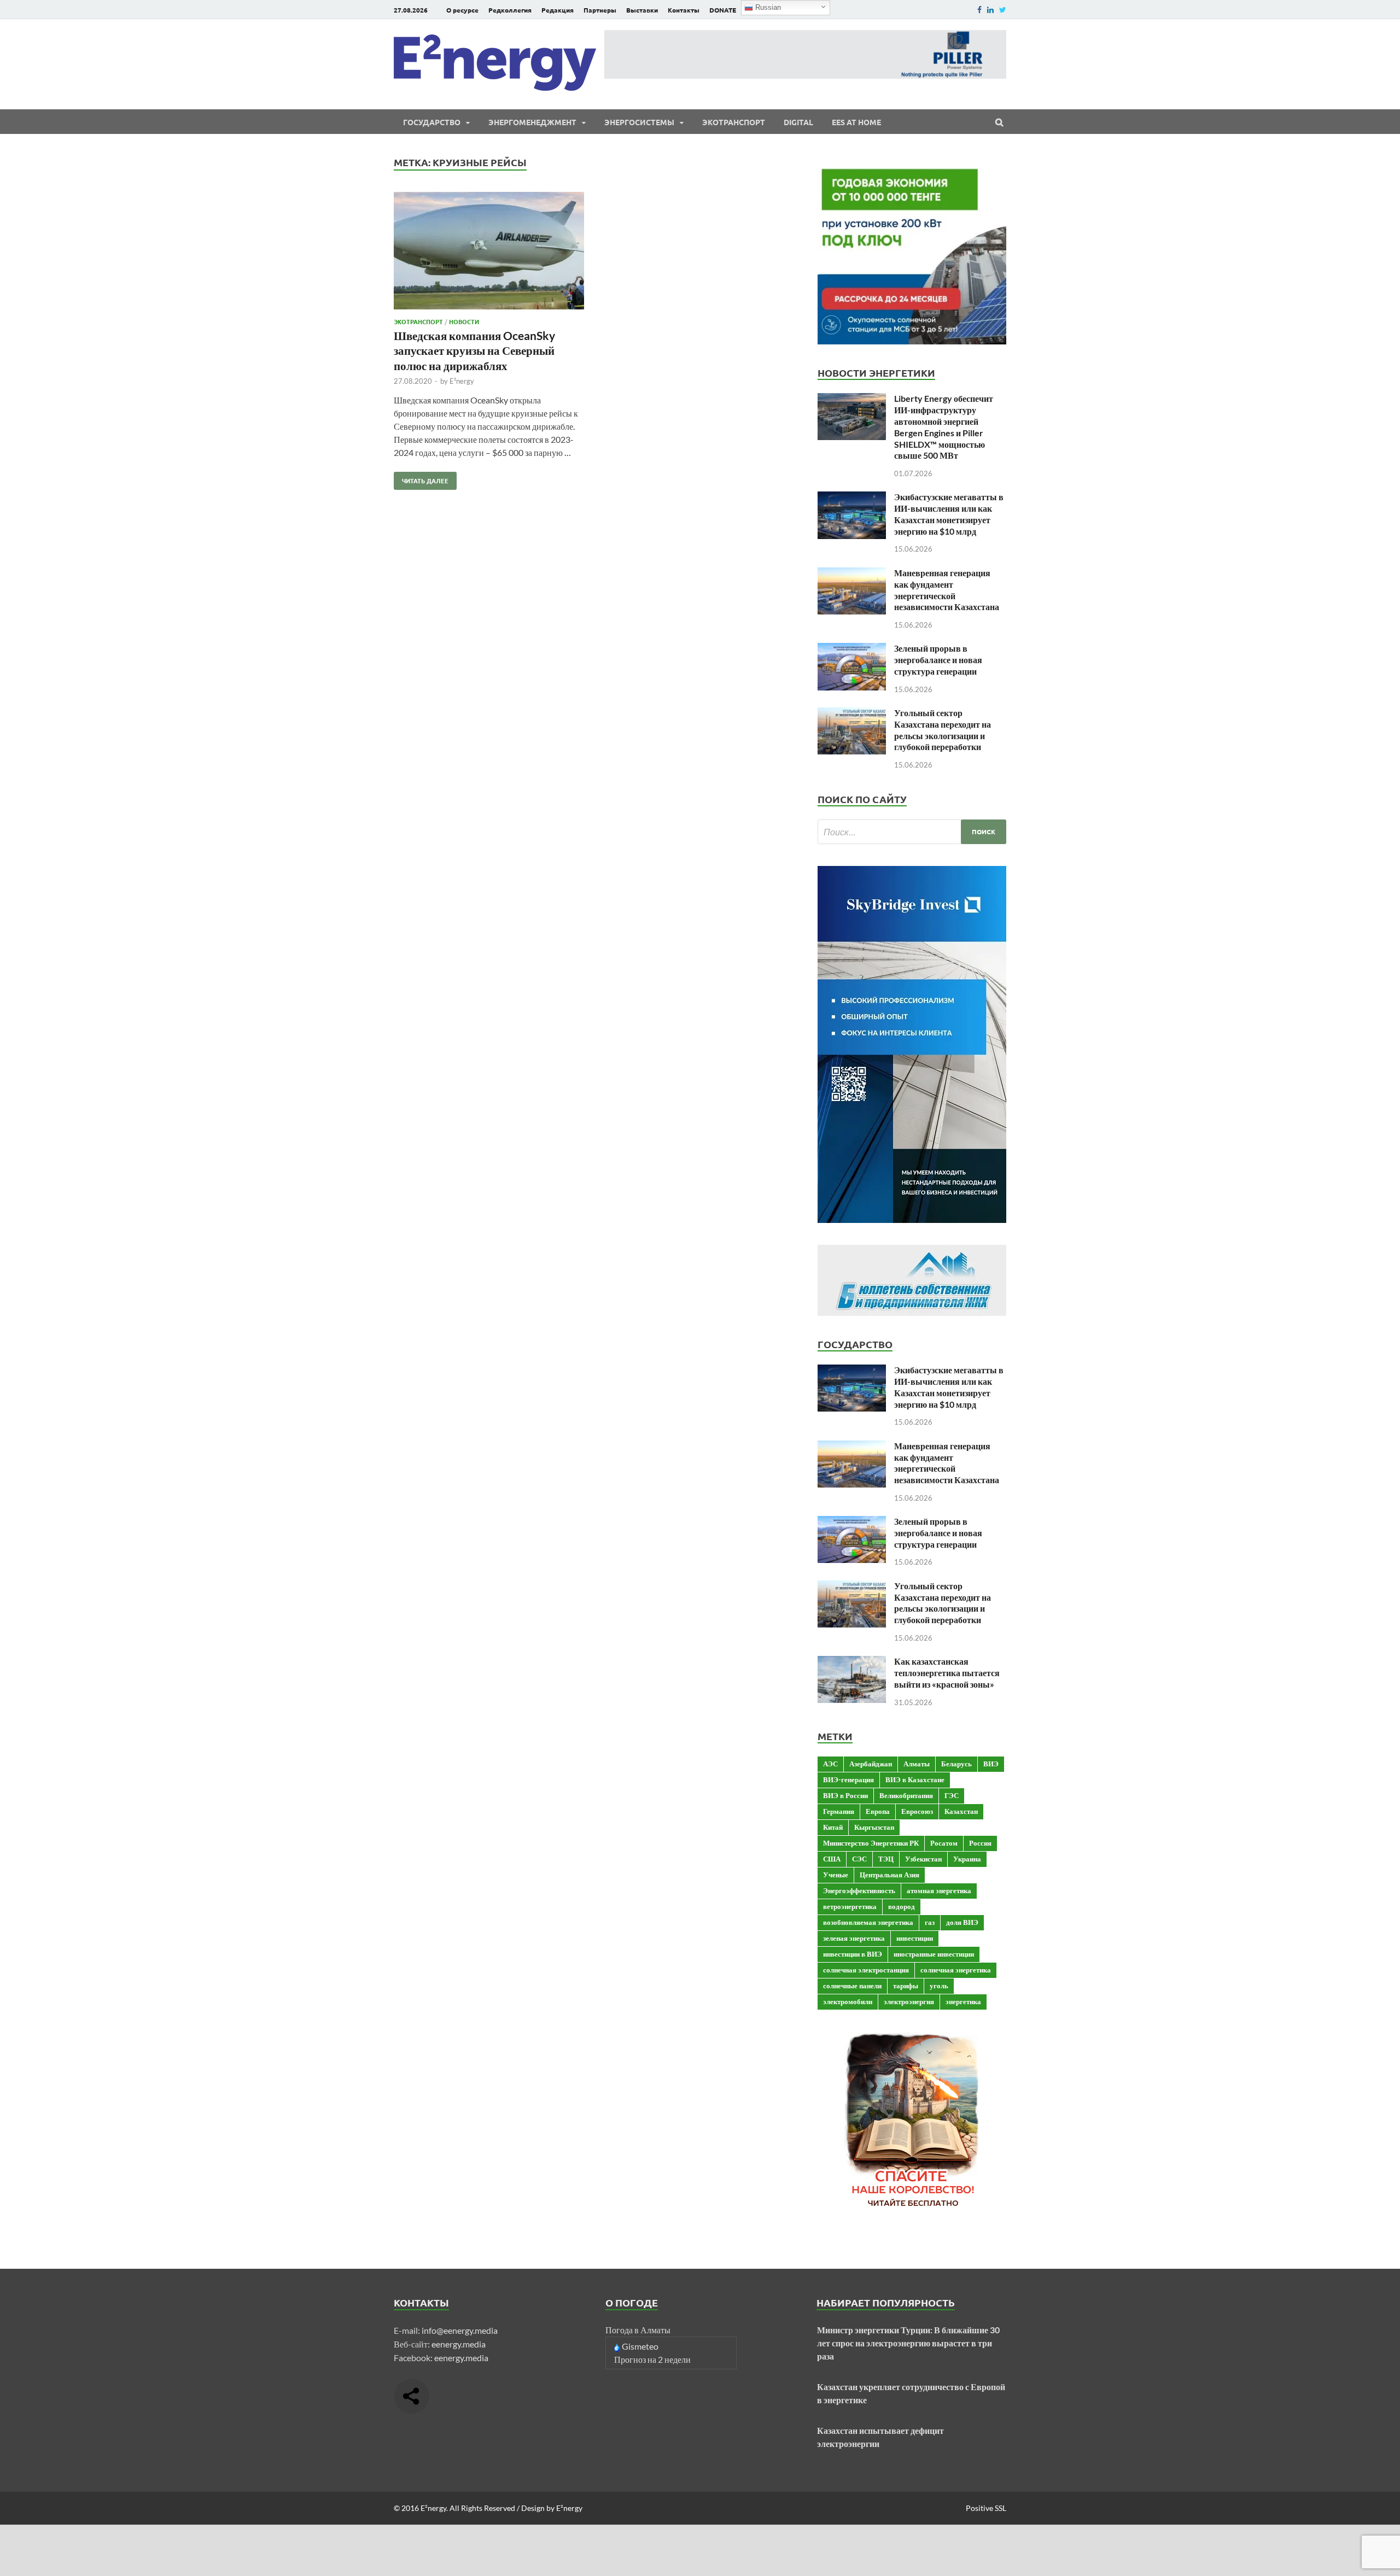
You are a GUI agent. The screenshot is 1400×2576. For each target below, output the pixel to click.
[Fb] (979, 10)
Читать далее (421, 478)
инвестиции (915, 1938)
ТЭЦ (886, 1859)
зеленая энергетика (854, 1938)
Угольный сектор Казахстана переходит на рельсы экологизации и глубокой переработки (943, 730)
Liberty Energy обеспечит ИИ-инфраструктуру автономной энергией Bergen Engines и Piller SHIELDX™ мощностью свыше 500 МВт (944, 427)
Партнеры (600, 10)
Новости (464, 321)
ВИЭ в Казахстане (915, 1779)
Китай (833, 1827)
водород (902, 1906)
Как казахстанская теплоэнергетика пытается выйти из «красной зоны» (947, 1673)
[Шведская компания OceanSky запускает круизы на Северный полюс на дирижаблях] (489, 252)
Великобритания (906, 1795)
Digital (798, 122)
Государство (432, 122)
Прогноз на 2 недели (652, 2359)
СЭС (859, 1859)
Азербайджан (871, 1764)
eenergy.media (459, 2344)
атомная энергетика (939, 1890)
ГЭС (952, 1795)
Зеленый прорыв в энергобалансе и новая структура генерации (938, 660)
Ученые (836, 1875)
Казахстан (961, 1811)
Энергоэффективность (859, 1890)
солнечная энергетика (956, 1970)
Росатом (944, 1843)
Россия (980, 1843)
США (832, 1859)
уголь (939, 1986)
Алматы (917, 1764)
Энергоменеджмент (532, 122)
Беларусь (956, 1764)
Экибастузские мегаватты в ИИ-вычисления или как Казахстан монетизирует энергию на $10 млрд (949, 514)
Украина (967, 1859)
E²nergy (462, 381)
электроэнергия (909, 2001)
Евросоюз (917, 1811)
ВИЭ (991, 1764)
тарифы (906, 1986)
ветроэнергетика (850, 1906)
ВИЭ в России (845, 1795)
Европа (878, 1811)
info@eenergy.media (460, 2330)
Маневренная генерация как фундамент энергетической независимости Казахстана (947, 590)
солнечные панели (852, 1986)
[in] (990, 10)
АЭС (830, 1764)
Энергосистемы (639, 122)
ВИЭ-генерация (848, 1779)
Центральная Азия (889, 1875)
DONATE (723, 10)
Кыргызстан (874, 1827)
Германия (839, 1811)
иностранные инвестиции (934, 1954)
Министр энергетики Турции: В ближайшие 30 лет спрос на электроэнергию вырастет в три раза (908, 2343)
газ (930, 1922)
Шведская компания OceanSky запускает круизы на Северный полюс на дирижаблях (474, 350)
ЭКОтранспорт (734, 122)
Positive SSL (986, 2508)
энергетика (963, 2001)
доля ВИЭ (962, 1922)
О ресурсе (462, 10)
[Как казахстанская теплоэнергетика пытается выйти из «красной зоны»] (852, 1662)
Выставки (642, 10)
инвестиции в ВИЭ (853, 1954)
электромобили (848, 2001)
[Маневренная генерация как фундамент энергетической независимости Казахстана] (852, 574)
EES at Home (856, 122)
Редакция (558, 10)
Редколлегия (510, 10)
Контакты (684, 10)
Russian (767, 7)
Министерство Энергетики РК (871, 1843)
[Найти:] (912, 832)
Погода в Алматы (638, 2330)
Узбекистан (923, 1859)
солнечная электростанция (866, 1970)
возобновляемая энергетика (868, 1922)
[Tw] (1003, 10)
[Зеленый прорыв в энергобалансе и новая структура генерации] (852, 649)
